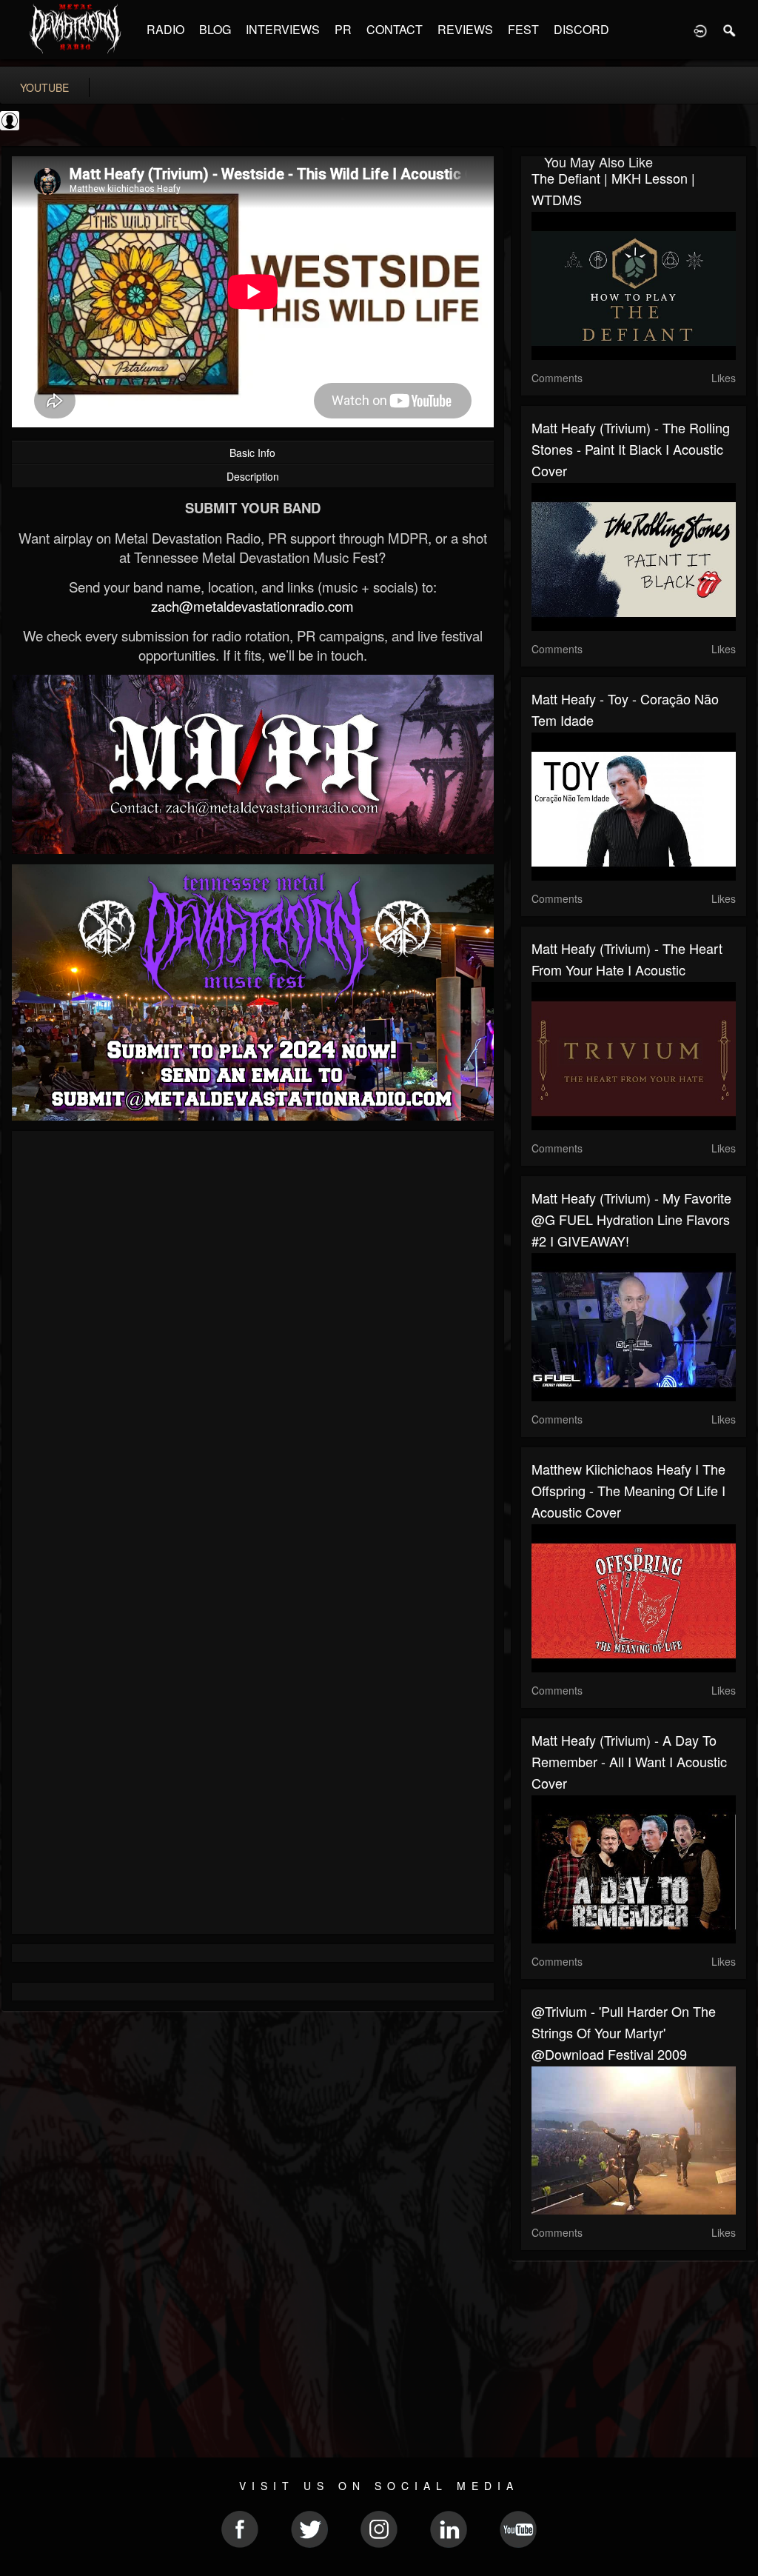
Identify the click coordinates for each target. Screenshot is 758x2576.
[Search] (730, 30)
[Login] (700, 30)
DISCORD (581, 29)
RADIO (165, 29)
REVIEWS (465, 29)
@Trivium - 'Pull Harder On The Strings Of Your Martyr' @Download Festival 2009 (624, 2032)
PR (343, 29)
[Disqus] (253, 1340)
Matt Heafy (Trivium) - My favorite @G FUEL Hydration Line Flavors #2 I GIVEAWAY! (631, 1219)
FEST (523, 29)
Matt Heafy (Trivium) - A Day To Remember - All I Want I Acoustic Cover (629, 1761)
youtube (44, 87)
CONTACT (395, 29)
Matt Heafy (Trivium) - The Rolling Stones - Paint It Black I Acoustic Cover (631, 449)
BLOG (215, 29)
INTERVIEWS (283, 29)
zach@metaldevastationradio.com (252, 606)
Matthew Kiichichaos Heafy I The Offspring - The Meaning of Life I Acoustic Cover (628, 1490)
